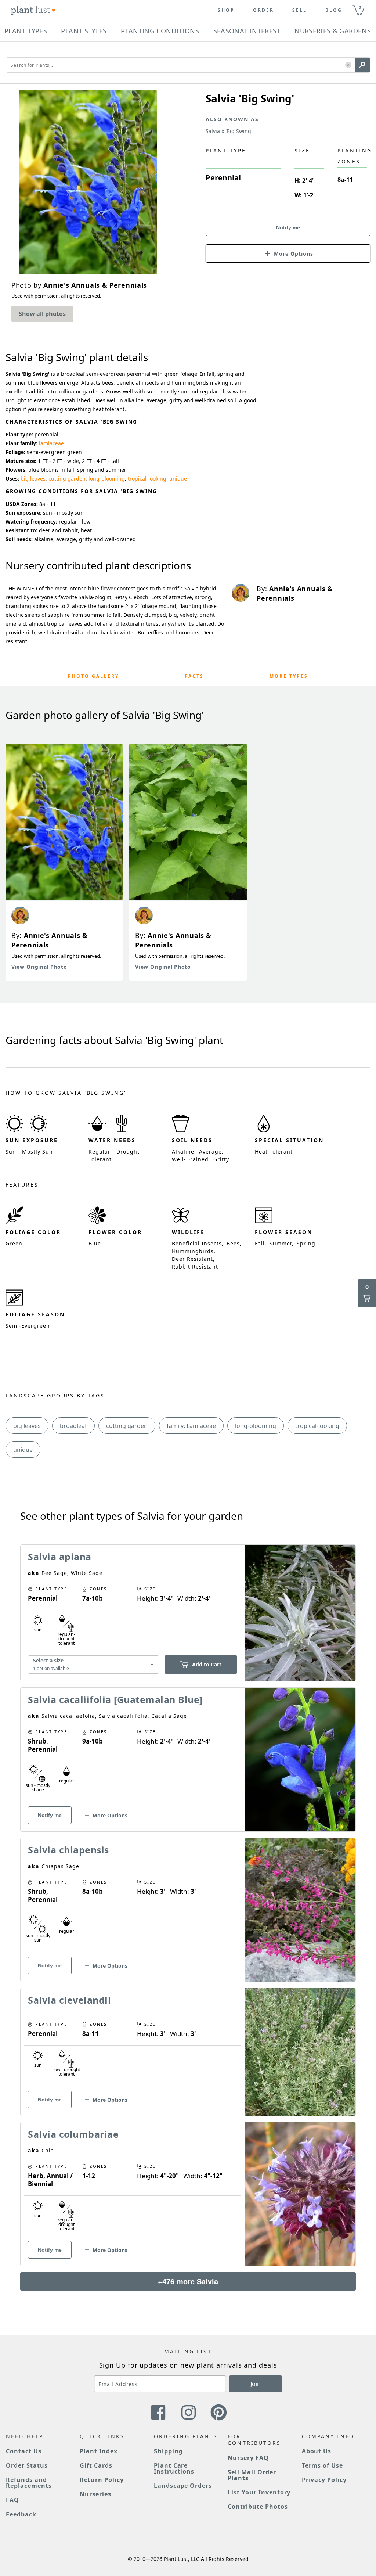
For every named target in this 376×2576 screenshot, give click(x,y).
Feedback (21, 2514)
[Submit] (362, 65)
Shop (226, 10)
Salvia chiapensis (68, 1850)
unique (178, 478)
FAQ (12, 2500)
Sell (300, 10)
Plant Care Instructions (174, 2468)
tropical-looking (147, 478)
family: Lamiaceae (191, 1426)
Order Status (27, 2465)
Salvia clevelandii (69, 2000)
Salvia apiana (60, 1557)
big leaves (33, 478)
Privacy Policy (324, 2480)
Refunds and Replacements (29, 2483)
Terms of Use (323, 2465)
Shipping (168, 2451)
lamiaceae (51, 443)
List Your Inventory (259, 2492)
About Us (317, 2451)
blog (334, 10)
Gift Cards (96, 2465)
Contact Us (24, 2451)
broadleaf (73, 1426)
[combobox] (93, 1665)
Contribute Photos (258, 2507)
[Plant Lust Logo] (33, 10)
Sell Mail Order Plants (252, 2475)
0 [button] (360, 7)
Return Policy (102, 2480)
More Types (289, 676)
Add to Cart (207, 1664)
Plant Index (99, 2451)
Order (263, 10)
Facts (194, 676)
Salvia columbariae (73, 2134)
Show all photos (42, 314)
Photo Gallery (93, 676)
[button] (348, 65)
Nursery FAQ (248, 2458)
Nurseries (95, 2494)
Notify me (288, 227)
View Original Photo (39, 967)
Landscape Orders (183, 2486)
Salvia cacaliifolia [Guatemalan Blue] (115, 1699)
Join (256, 2384)
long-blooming (107, 478)
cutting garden (67, 478)
